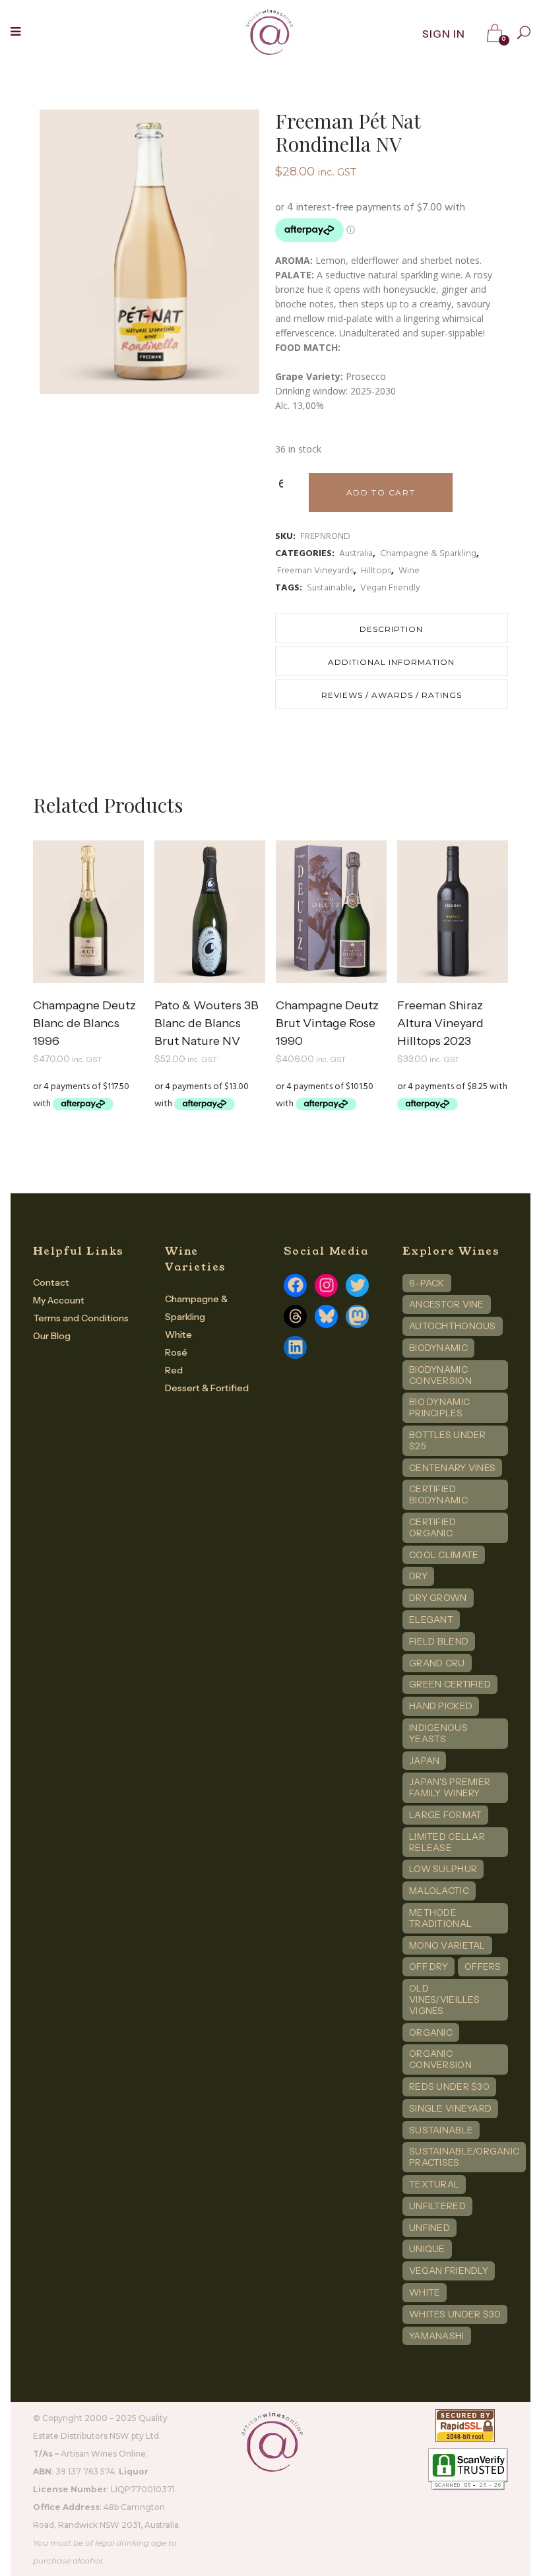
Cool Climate (444, 1555)
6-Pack (427, 1283)
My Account (59, 1300)
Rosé (176, 1352)
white (425, 2292)
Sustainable (330, 588)
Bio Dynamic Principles (439, 1407)
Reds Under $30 (449, 2087)
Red (174, 1370)
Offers (483, 1966)
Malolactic (439, 1891)
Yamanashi (437, 2336)
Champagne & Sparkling (428, 554)
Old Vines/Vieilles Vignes (444, 1999)
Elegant (431, 1619)
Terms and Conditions (81, 1318)
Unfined (430, 2228)
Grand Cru (437, 1663)
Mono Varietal (447, 1945)
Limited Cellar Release (447, 1842)
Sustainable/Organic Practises (464, 2157)
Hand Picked (441, 1706)
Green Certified (450, 1684)
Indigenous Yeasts (438, 1733)
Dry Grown (438, 1598)
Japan (424, 1761)
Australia (356, 554)
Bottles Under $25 (448, 1440)
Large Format (445, 1815)
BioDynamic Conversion (440, 1375)
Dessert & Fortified (207, 1388)
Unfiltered (437, 2206)
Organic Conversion (440, 2059)
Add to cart (381, 492)
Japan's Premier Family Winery (450, 1787)
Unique (427, 2249)
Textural (434, 2184)
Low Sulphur (443, 1869)
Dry (418, 1576)
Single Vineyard (450, 2108)
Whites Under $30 (455, 2314)
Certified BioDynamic (438, 1494)
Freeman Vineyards (315, 571)
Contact (51, 1282)
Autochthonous (453, 1326)
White (178, 1335)
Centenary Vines (452, 1468)
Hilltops (376, 571)
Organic (431, 2032)
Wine (409, 571)
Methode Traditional (440, 1918)
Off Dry (429, 1966)
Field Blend (439, 1641)
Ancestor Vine (447, 1304)
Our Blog (52, 1336)
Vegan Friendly (390, 588)
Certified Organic (433, 1527)
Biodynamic (438, 1348)
